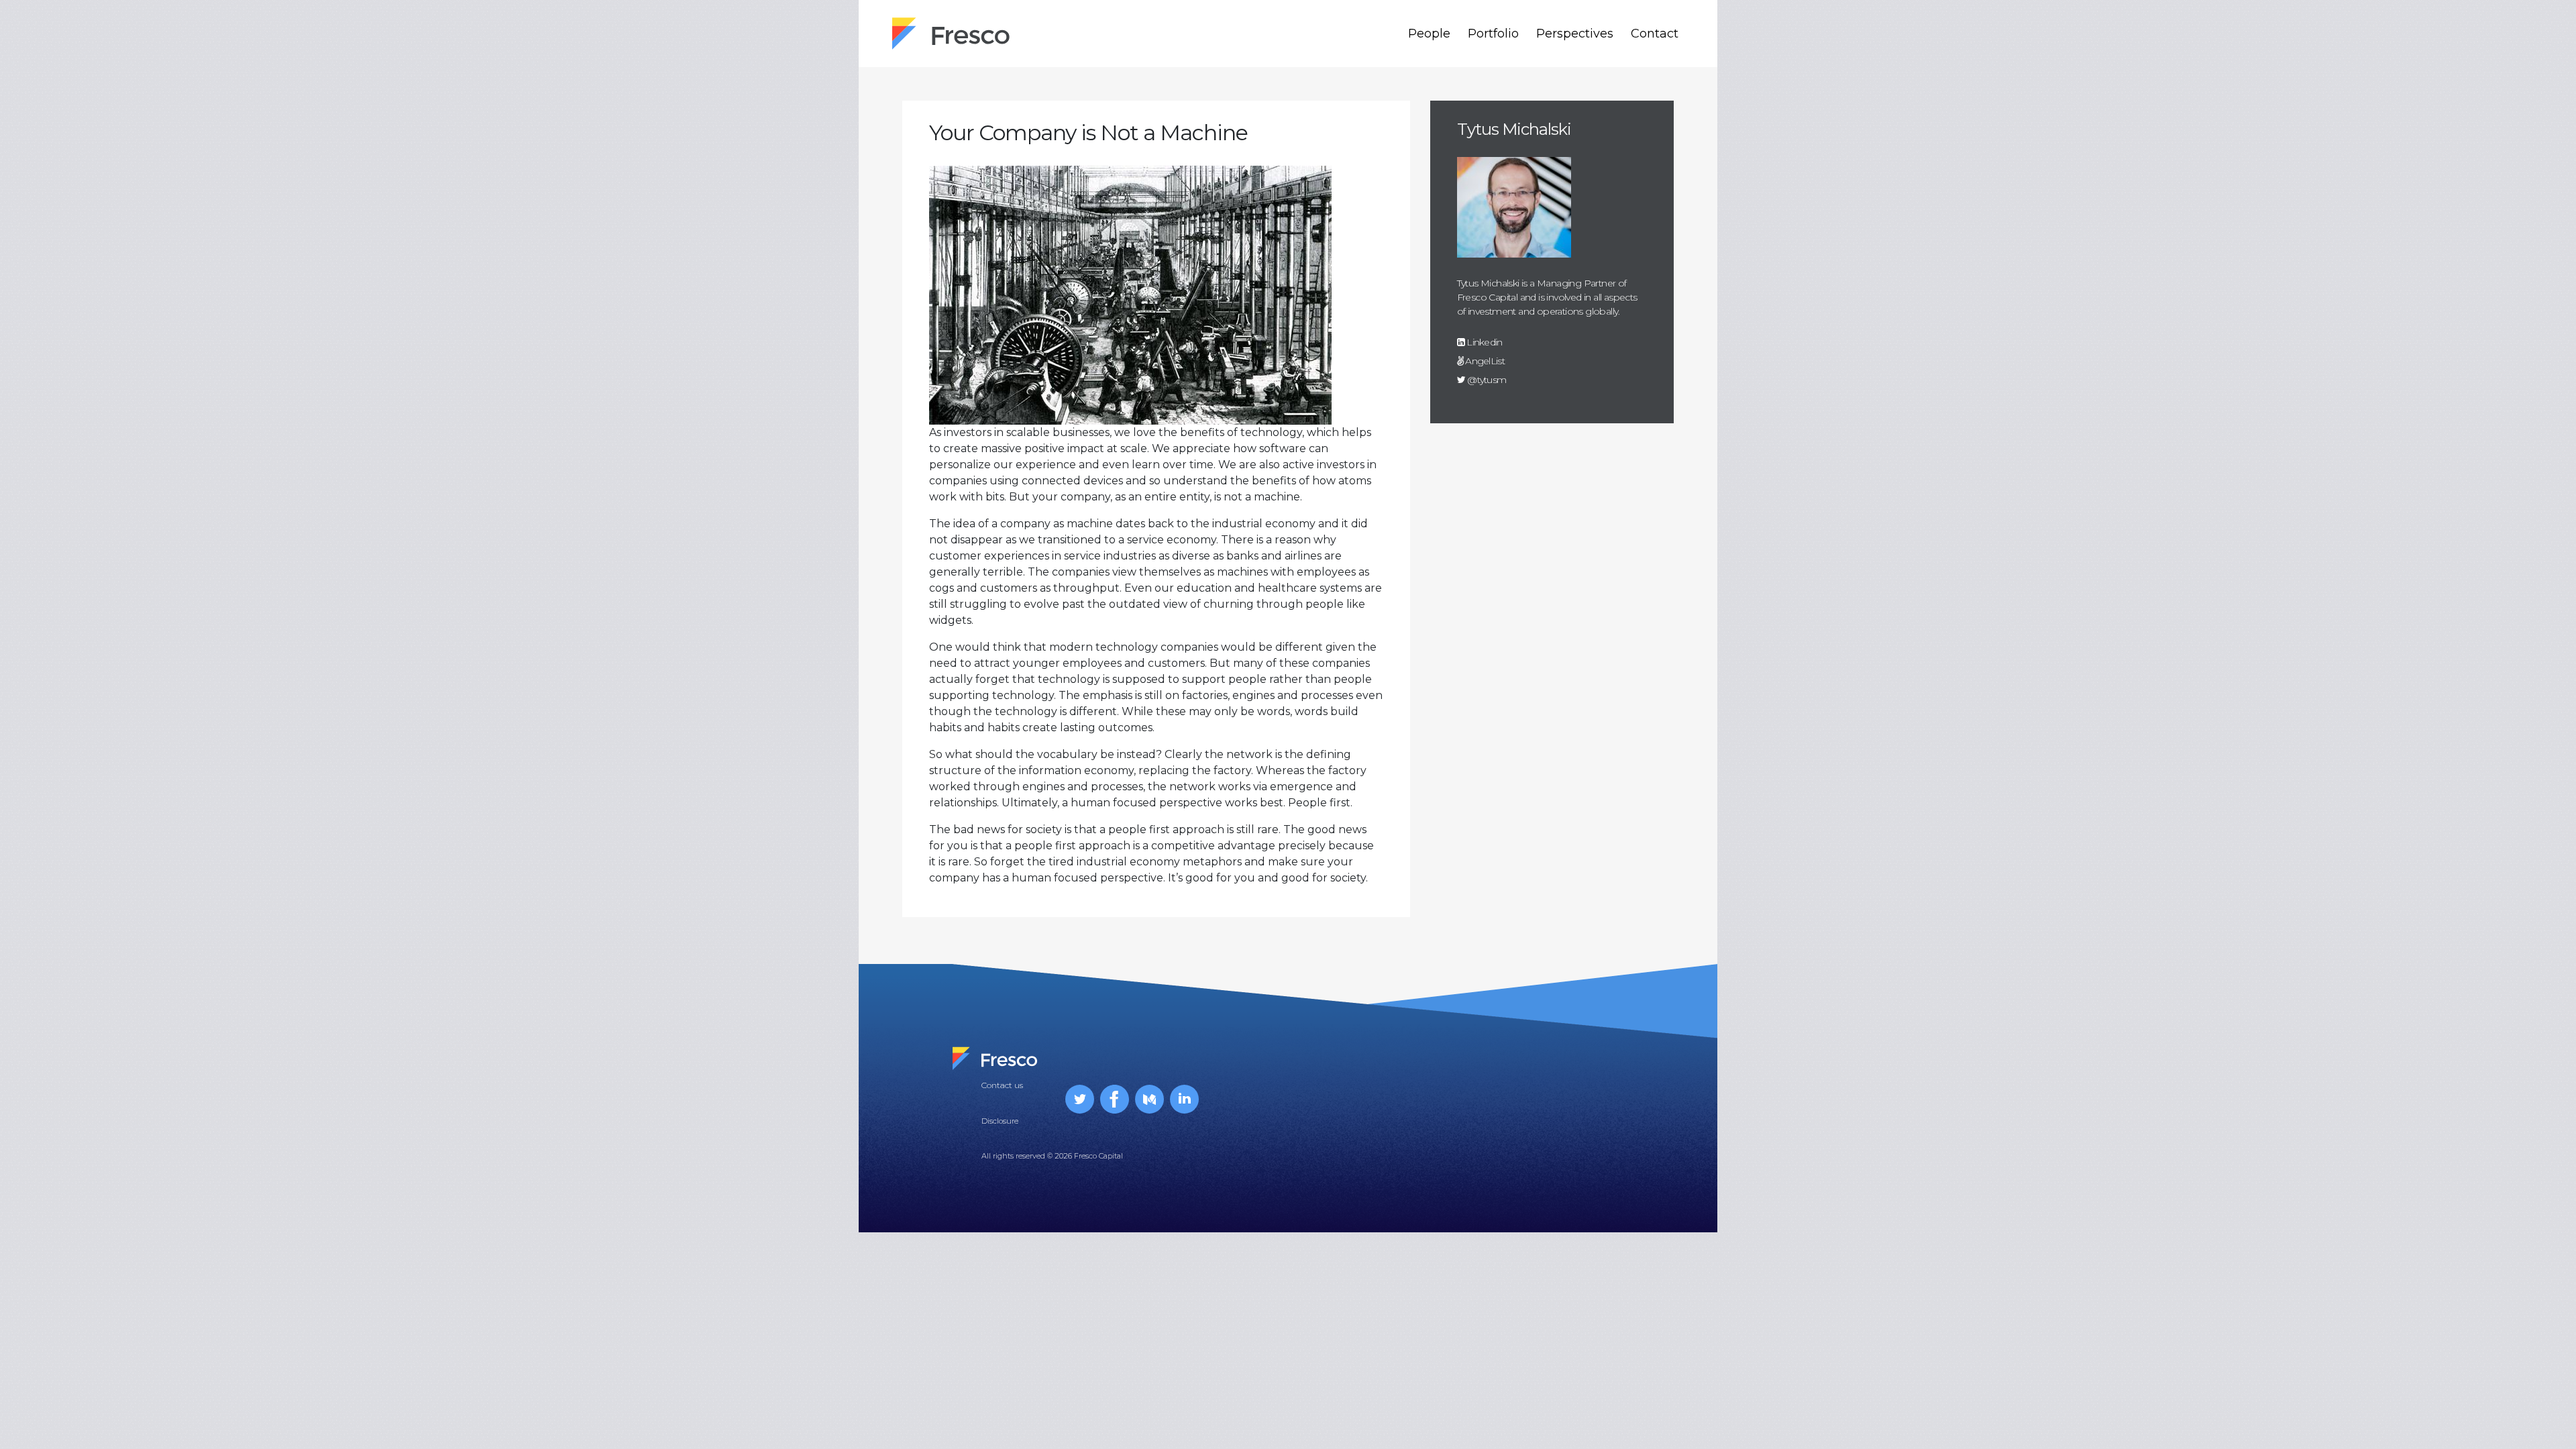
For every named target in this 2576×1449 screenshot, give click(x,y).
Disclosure (1000, 1121)
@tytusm (1486, 380)
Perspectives (1575, 34)
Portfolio (1493, 34)
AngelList (1484, 361)
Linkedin (1484, 342)
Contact (1655, 34)
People (1429, 34)
